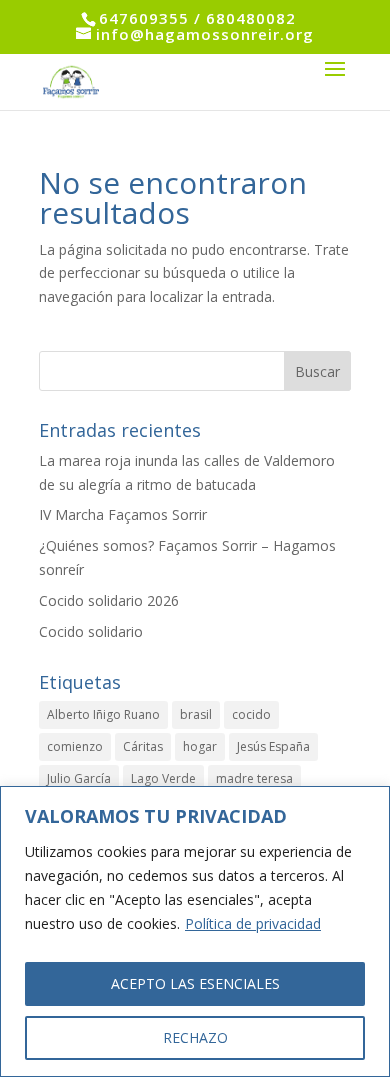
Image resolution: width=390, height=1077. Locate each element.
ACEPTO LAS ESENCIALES (195, 983)
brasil (196, 714)
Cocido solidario (91, 631)
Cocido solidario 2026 (109, 600)
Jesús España (273, 746)
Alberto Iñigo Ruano (103, 714)
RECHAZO (195, 1037)
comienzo (75, 746)
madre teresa (254, 778)
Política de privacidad (253, 923)
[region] (195, 931)
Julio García (79, 778)
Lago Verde (163, 778)
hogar (200, 746)
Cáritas (143, 746)
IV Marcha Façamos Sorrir (123, 514)
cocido (251, 714)
